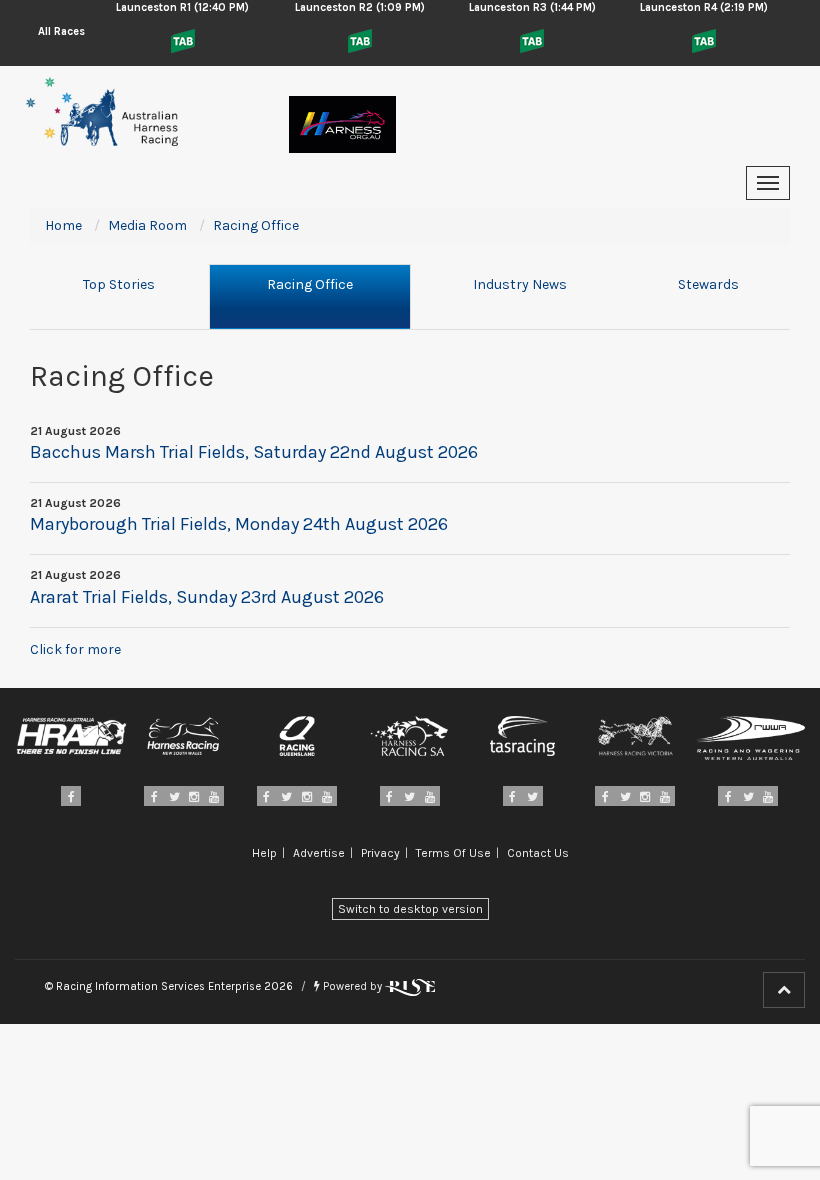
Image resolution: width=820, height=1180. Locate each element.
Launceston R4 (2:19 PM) (704, 7)
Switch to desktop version (410, 909)
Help (264, 853)
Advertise (319, 853)
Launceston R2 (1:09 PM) (360, 7)
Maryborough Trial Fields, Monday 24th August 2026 (239, 524)
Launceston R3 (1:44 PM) (532, 7)
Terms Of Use (453, 853)
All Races (61, 31)
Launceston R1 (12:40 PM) (182, 7)
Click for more (75, 649)
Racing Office (310, 284)
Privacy (380, 853)
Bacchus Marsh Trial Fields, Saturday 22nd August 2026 (254, 452)
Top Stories (119, 284)
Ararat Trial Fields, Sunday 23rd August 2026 (207, 597)
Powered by (352, 986)
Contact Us (538, 853)
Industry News (520, 284)
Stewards (708, 284)
